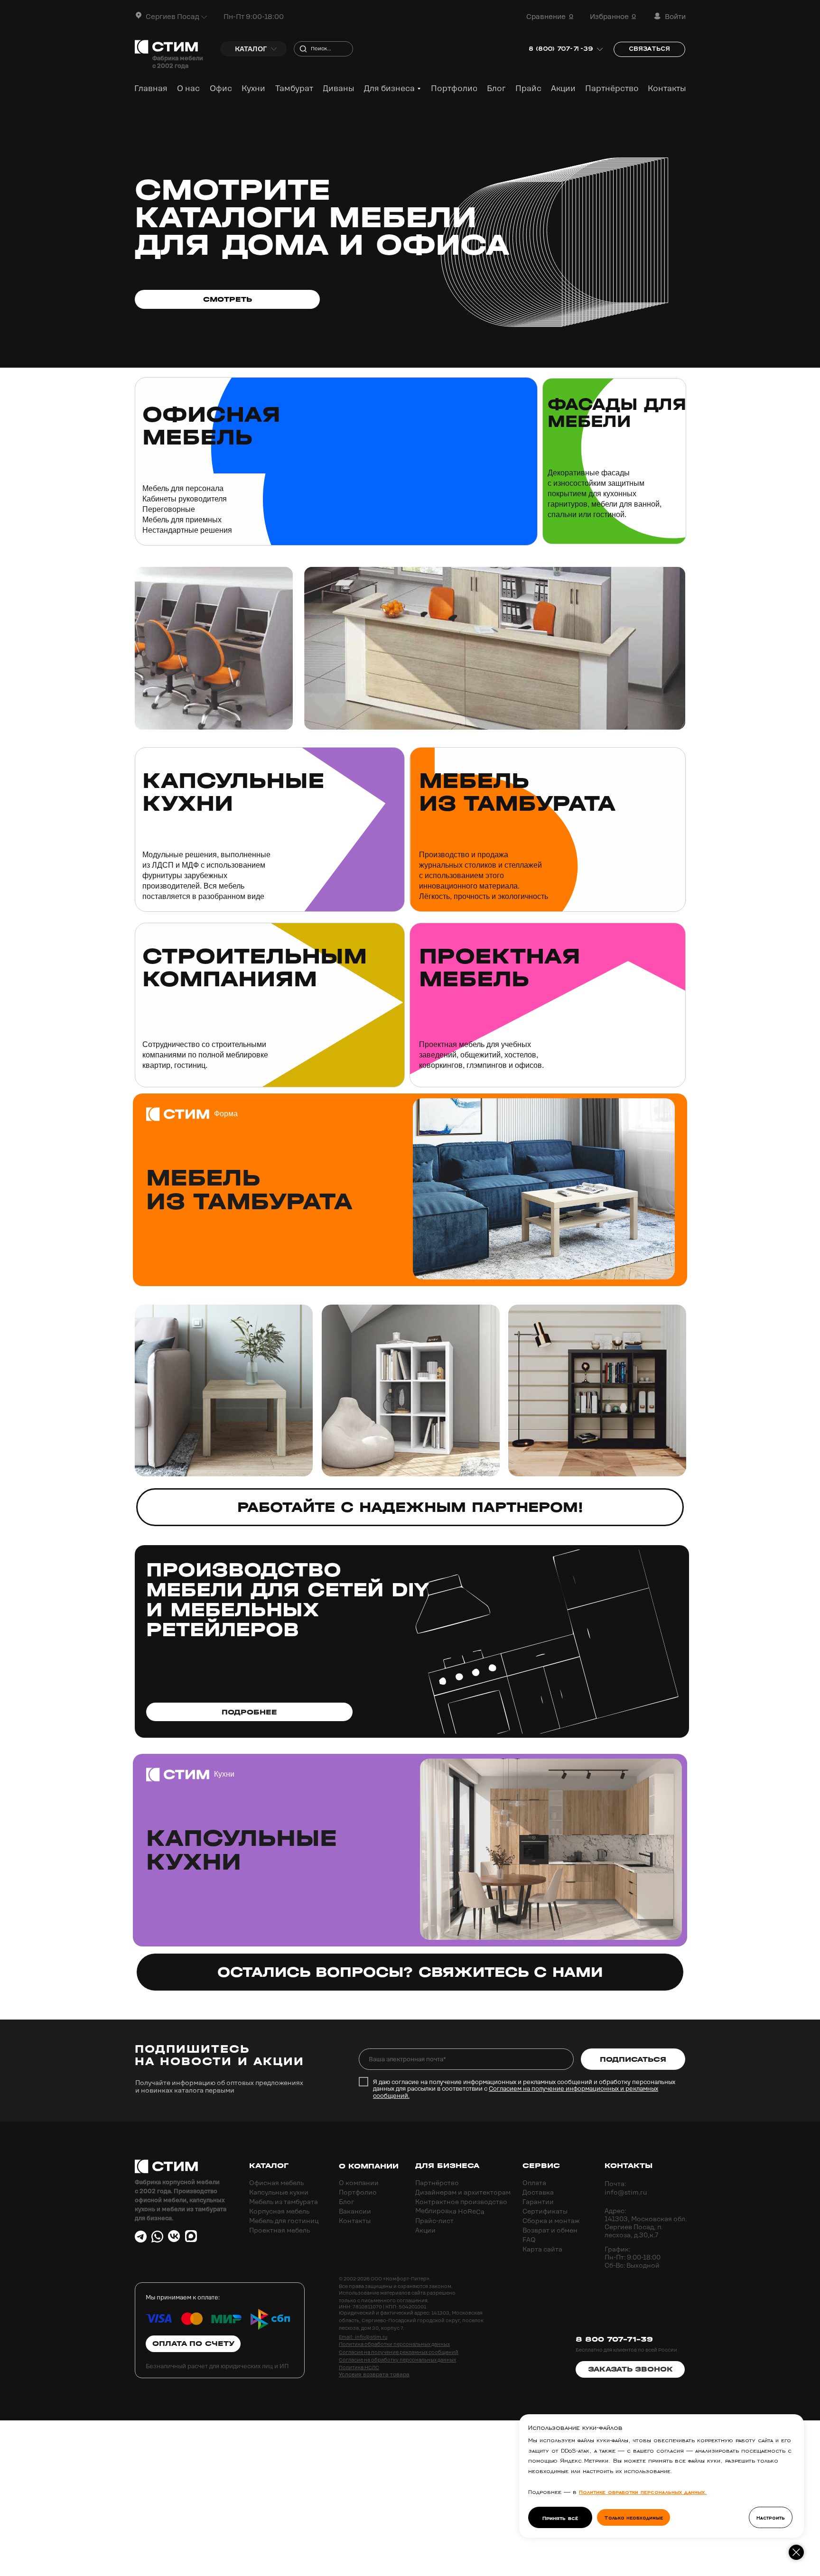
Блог (346, 2202)
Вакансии (355, 2211)
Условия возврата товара (374, 2374)
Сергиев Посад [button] (172, 17)
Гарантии (538, 2202)
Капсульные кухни (233, 792)
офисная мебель (211, 426)
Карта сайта (542, 2249)
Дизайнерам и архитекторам (463, 2192)
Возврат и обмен (550, 2230)
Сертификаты (545, 2211)
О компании (359, 2183)
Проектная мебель (280, 2230)
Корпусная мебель (279, 2211)
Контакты (355, 2221)
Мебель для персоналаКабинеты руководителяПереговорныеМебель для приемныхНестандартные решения (187, 509)
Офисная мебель (276, 2183)
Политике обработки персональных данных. (643, 2491)
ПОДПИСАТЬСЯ (633, 2059)
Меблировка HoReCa (450, 2211)
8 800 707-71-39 (614, 2339)
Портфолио (358, 2192)
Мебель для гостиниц (284, 2221)
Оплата (534, 2183)
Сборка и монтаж (551, 2221)
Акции (425, 2230)
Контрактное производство (461, 2202)
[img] (336, 461)
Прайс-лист (434, 2221)
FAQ (529, 2240)
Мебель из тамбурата (517, 792)
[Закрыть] (796, 2552)
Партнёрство (437, 2183)
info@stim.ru (626, 2192)
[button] (139, 15)
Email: (347, 2337)
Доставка (538, 2192)
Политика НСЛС (359, 2367)
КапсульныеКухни (242, 1850)
